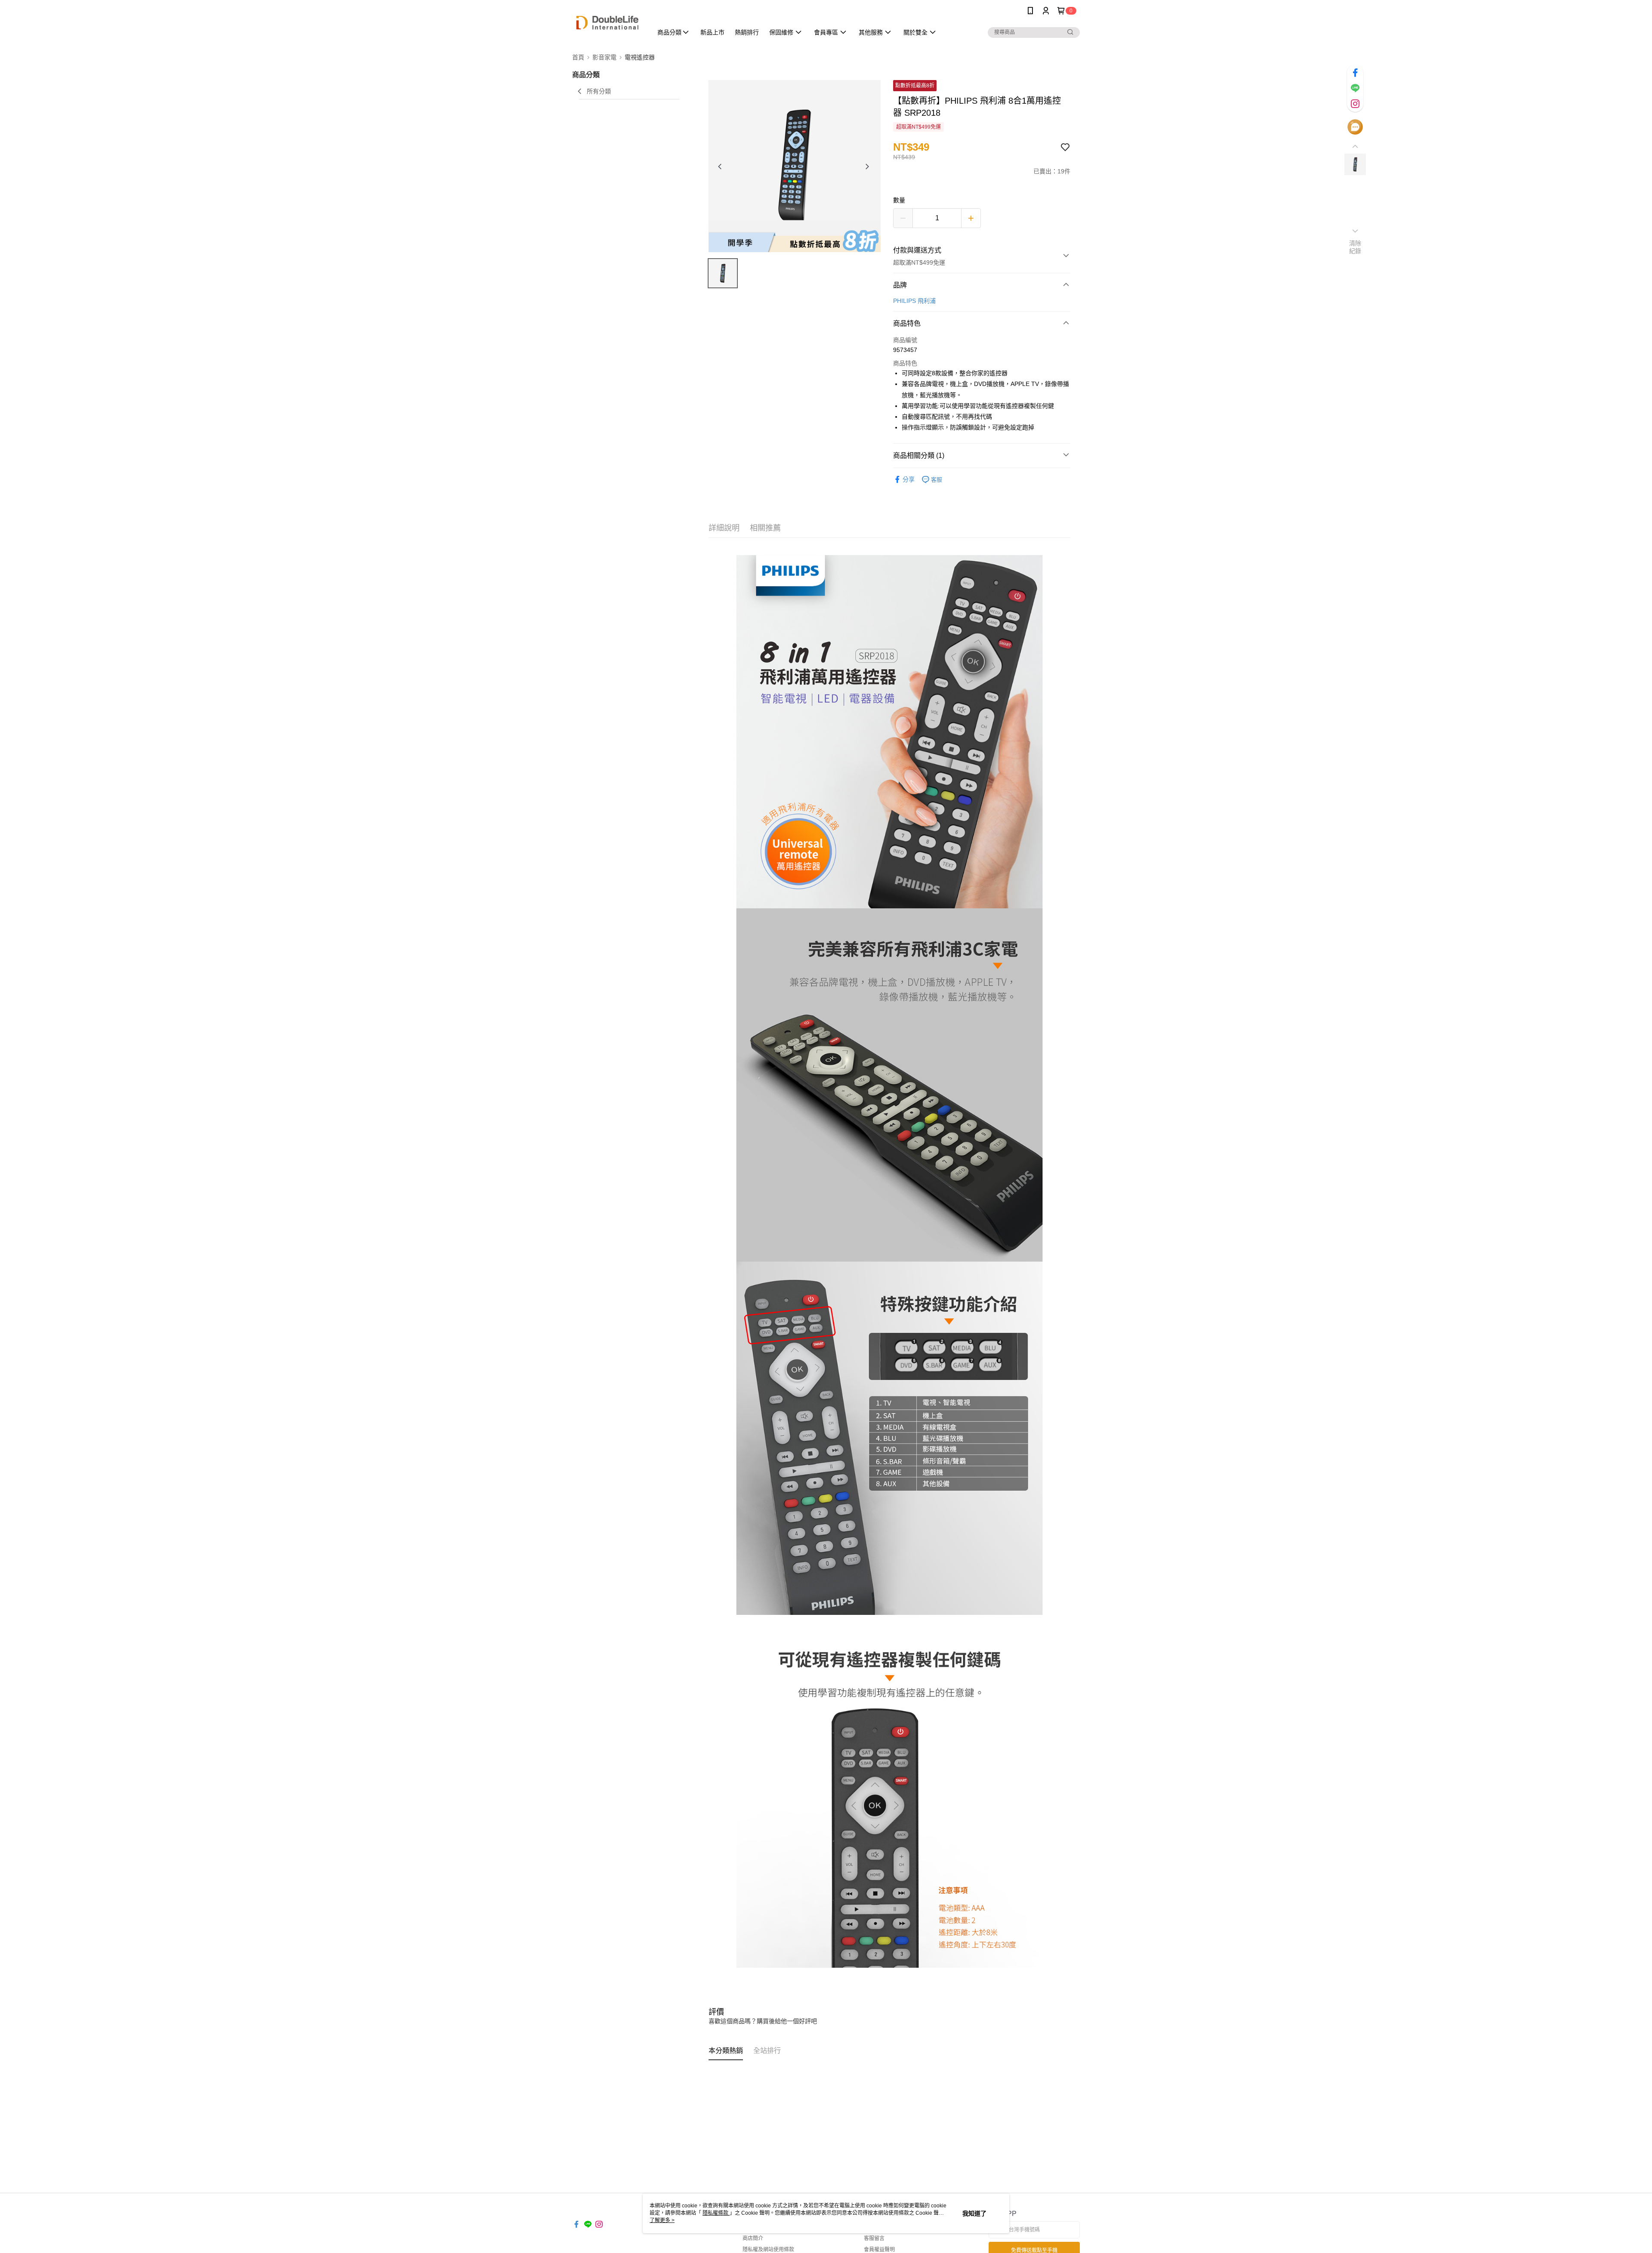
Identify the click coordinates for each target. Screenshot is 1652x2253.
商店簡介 (753, 2238)
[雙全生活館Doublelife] (607, 23)
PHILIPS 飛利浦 (914, 301)
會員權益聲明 (879, 2250)
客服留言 (874, 2238)
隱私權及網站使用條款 (768, 2250)
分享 (909, 479)
